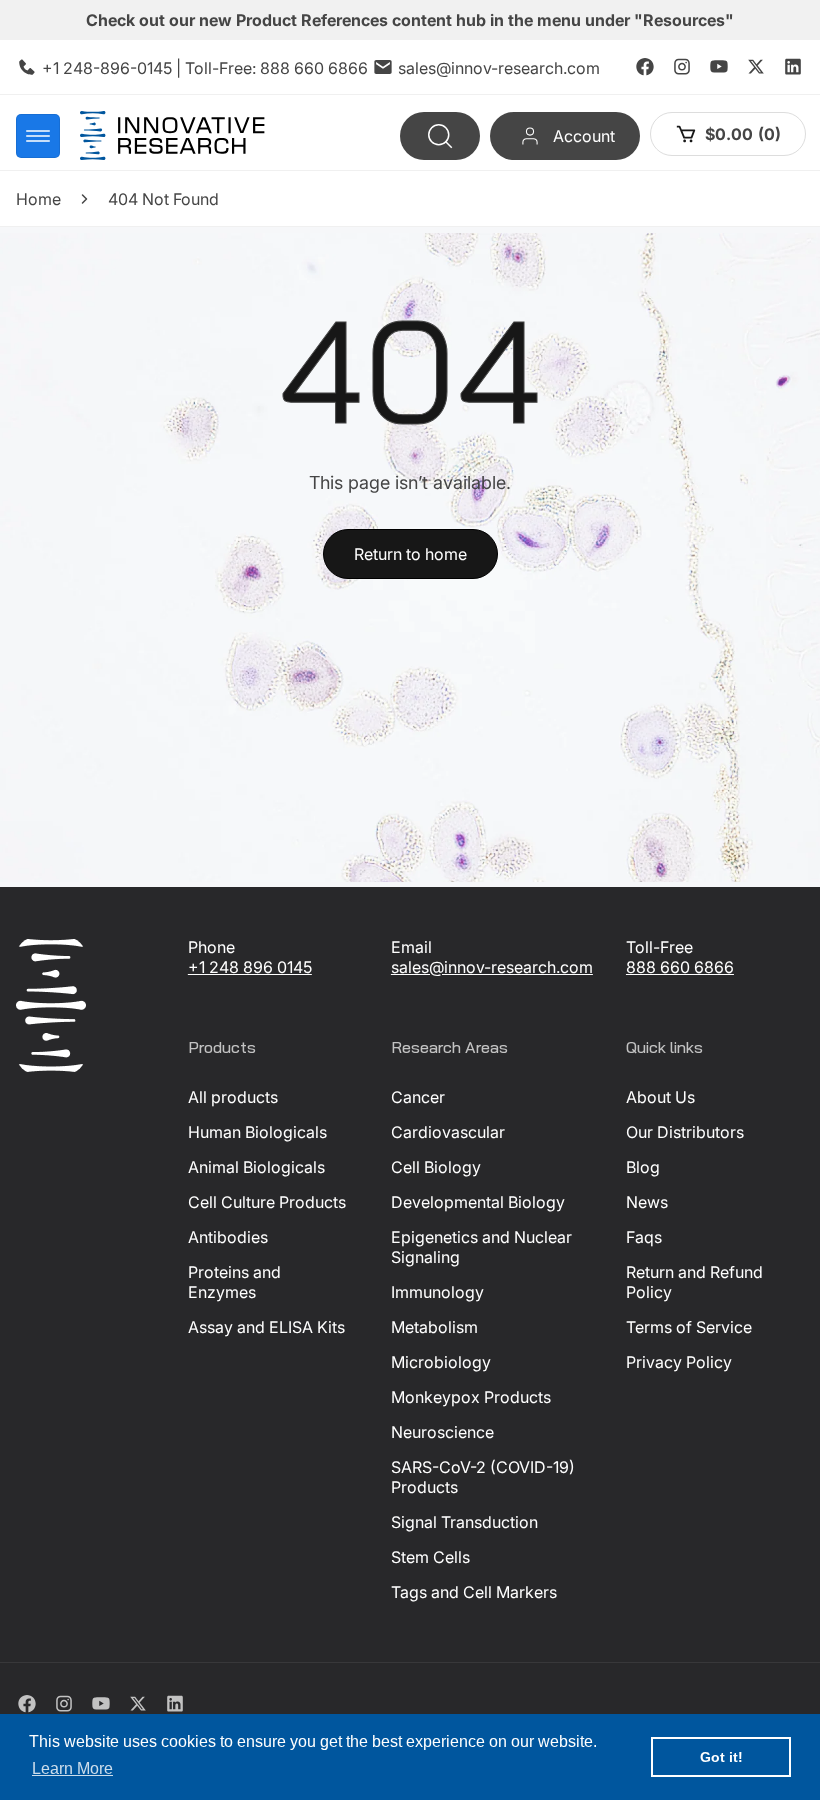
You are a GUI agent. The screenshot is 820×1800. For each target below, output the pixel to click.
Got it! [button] (721, 1757)
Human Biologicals (257, 1132)
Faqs (644, 1237)
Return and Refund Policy (694, 1282)
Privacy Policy (679, 1362)
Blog (643, 1167)
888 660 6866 (314, 68)
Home (38, 199)
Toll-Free (659, 947)
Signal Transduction (464, 1522)
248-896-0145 (117, 68)
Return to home (410, 554)
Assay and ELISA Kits (266, 1327)
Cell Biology (436, 1167)
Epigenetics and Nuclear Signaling (481, 1247)
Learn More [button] (72, 1768)
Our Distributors (685, 1132)
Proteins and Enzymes (234, 1282)
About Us (660, 1097)
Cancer (418, 1097)
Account (583, 136)
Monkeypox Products (471, 1397)
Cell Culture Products (267, 1202)
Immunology (437, 1292)
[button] (38, 136)
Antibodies (228, 1237)
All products (233, 1097)
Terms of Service (689, 1327)
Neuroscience (442, 1432)
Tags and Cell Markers (474, 1592)
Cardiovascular (448, 1132)
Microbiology (441, 1362)
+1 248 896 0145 (250, 967)
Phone (211, 947)
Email (411, 947)
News (647, 1202)
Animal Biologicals (256, 1167)
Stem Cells (430, 1557)
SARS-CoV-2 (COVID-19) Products (483, 1477)
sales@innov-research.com (499, 68)
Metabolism (434, 1327)
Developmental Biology (478, 1202)
